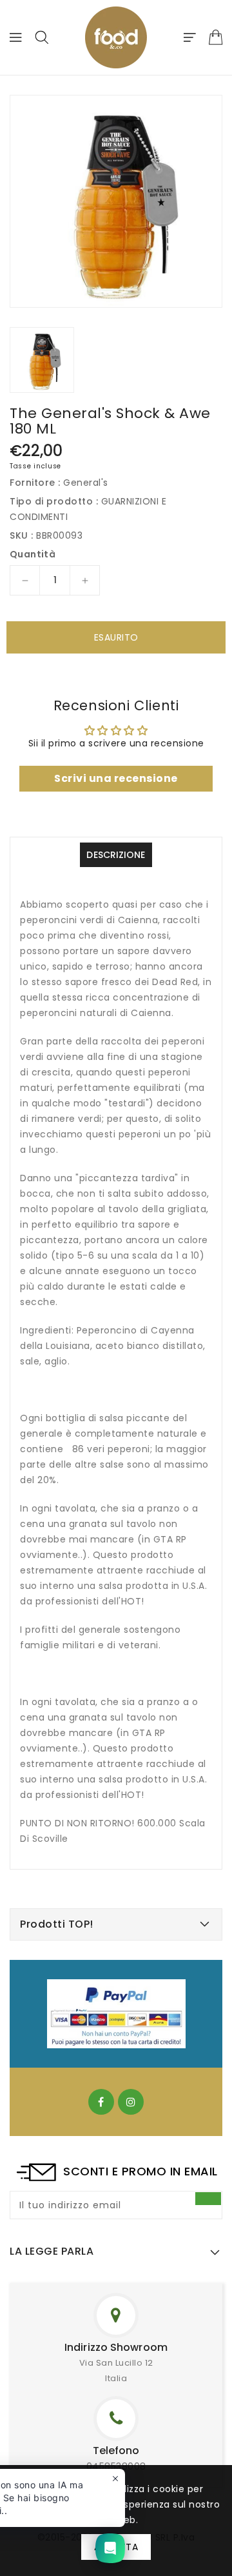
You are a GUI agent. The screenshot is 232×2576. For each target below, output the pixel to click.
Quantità (33, 554)
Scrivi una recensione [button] (116, 778)
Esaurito (116, 637)
